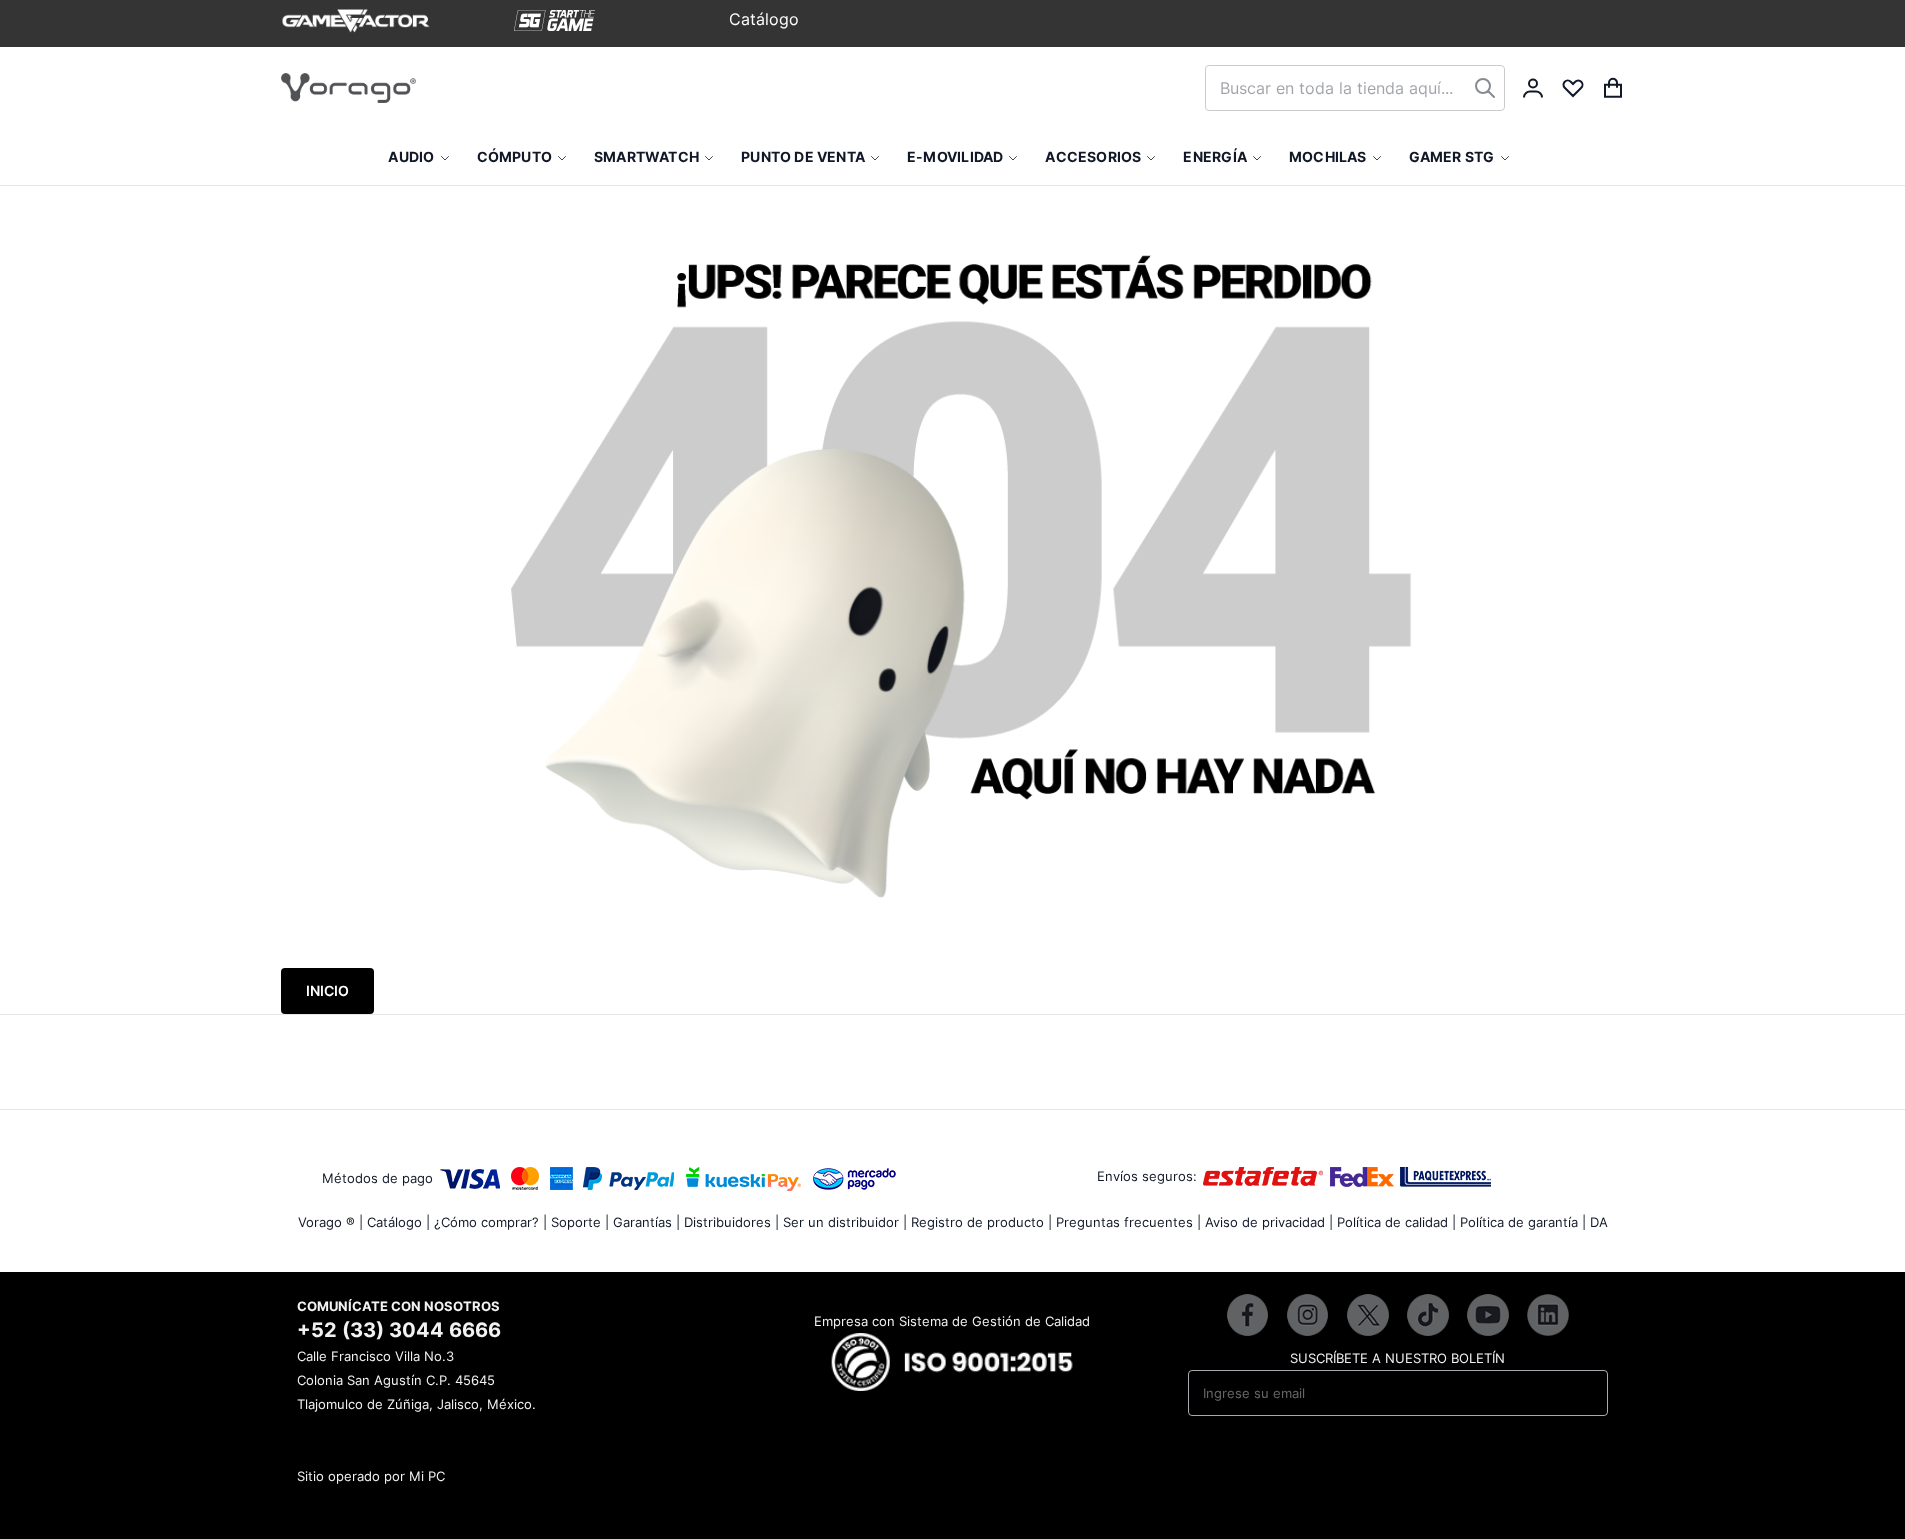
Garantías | (646, 1222)
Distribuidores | (731, 1222)
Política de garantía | (1523, 1222)
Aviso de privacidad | (1269, 1222)
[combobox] (1355, 88)
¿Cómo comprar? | (490, 1222)
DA (1599, 1222)
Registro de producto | (981, 1222)
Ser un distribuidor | (845, 1222)
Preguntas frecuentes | (1128, 1222)
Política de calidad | (1396, 1222)
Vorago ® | (330, 1222)
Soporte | (580, 1222)
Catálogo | (398, 1222)
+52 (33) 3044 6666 (399, 1330)
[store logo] (348, 88)
